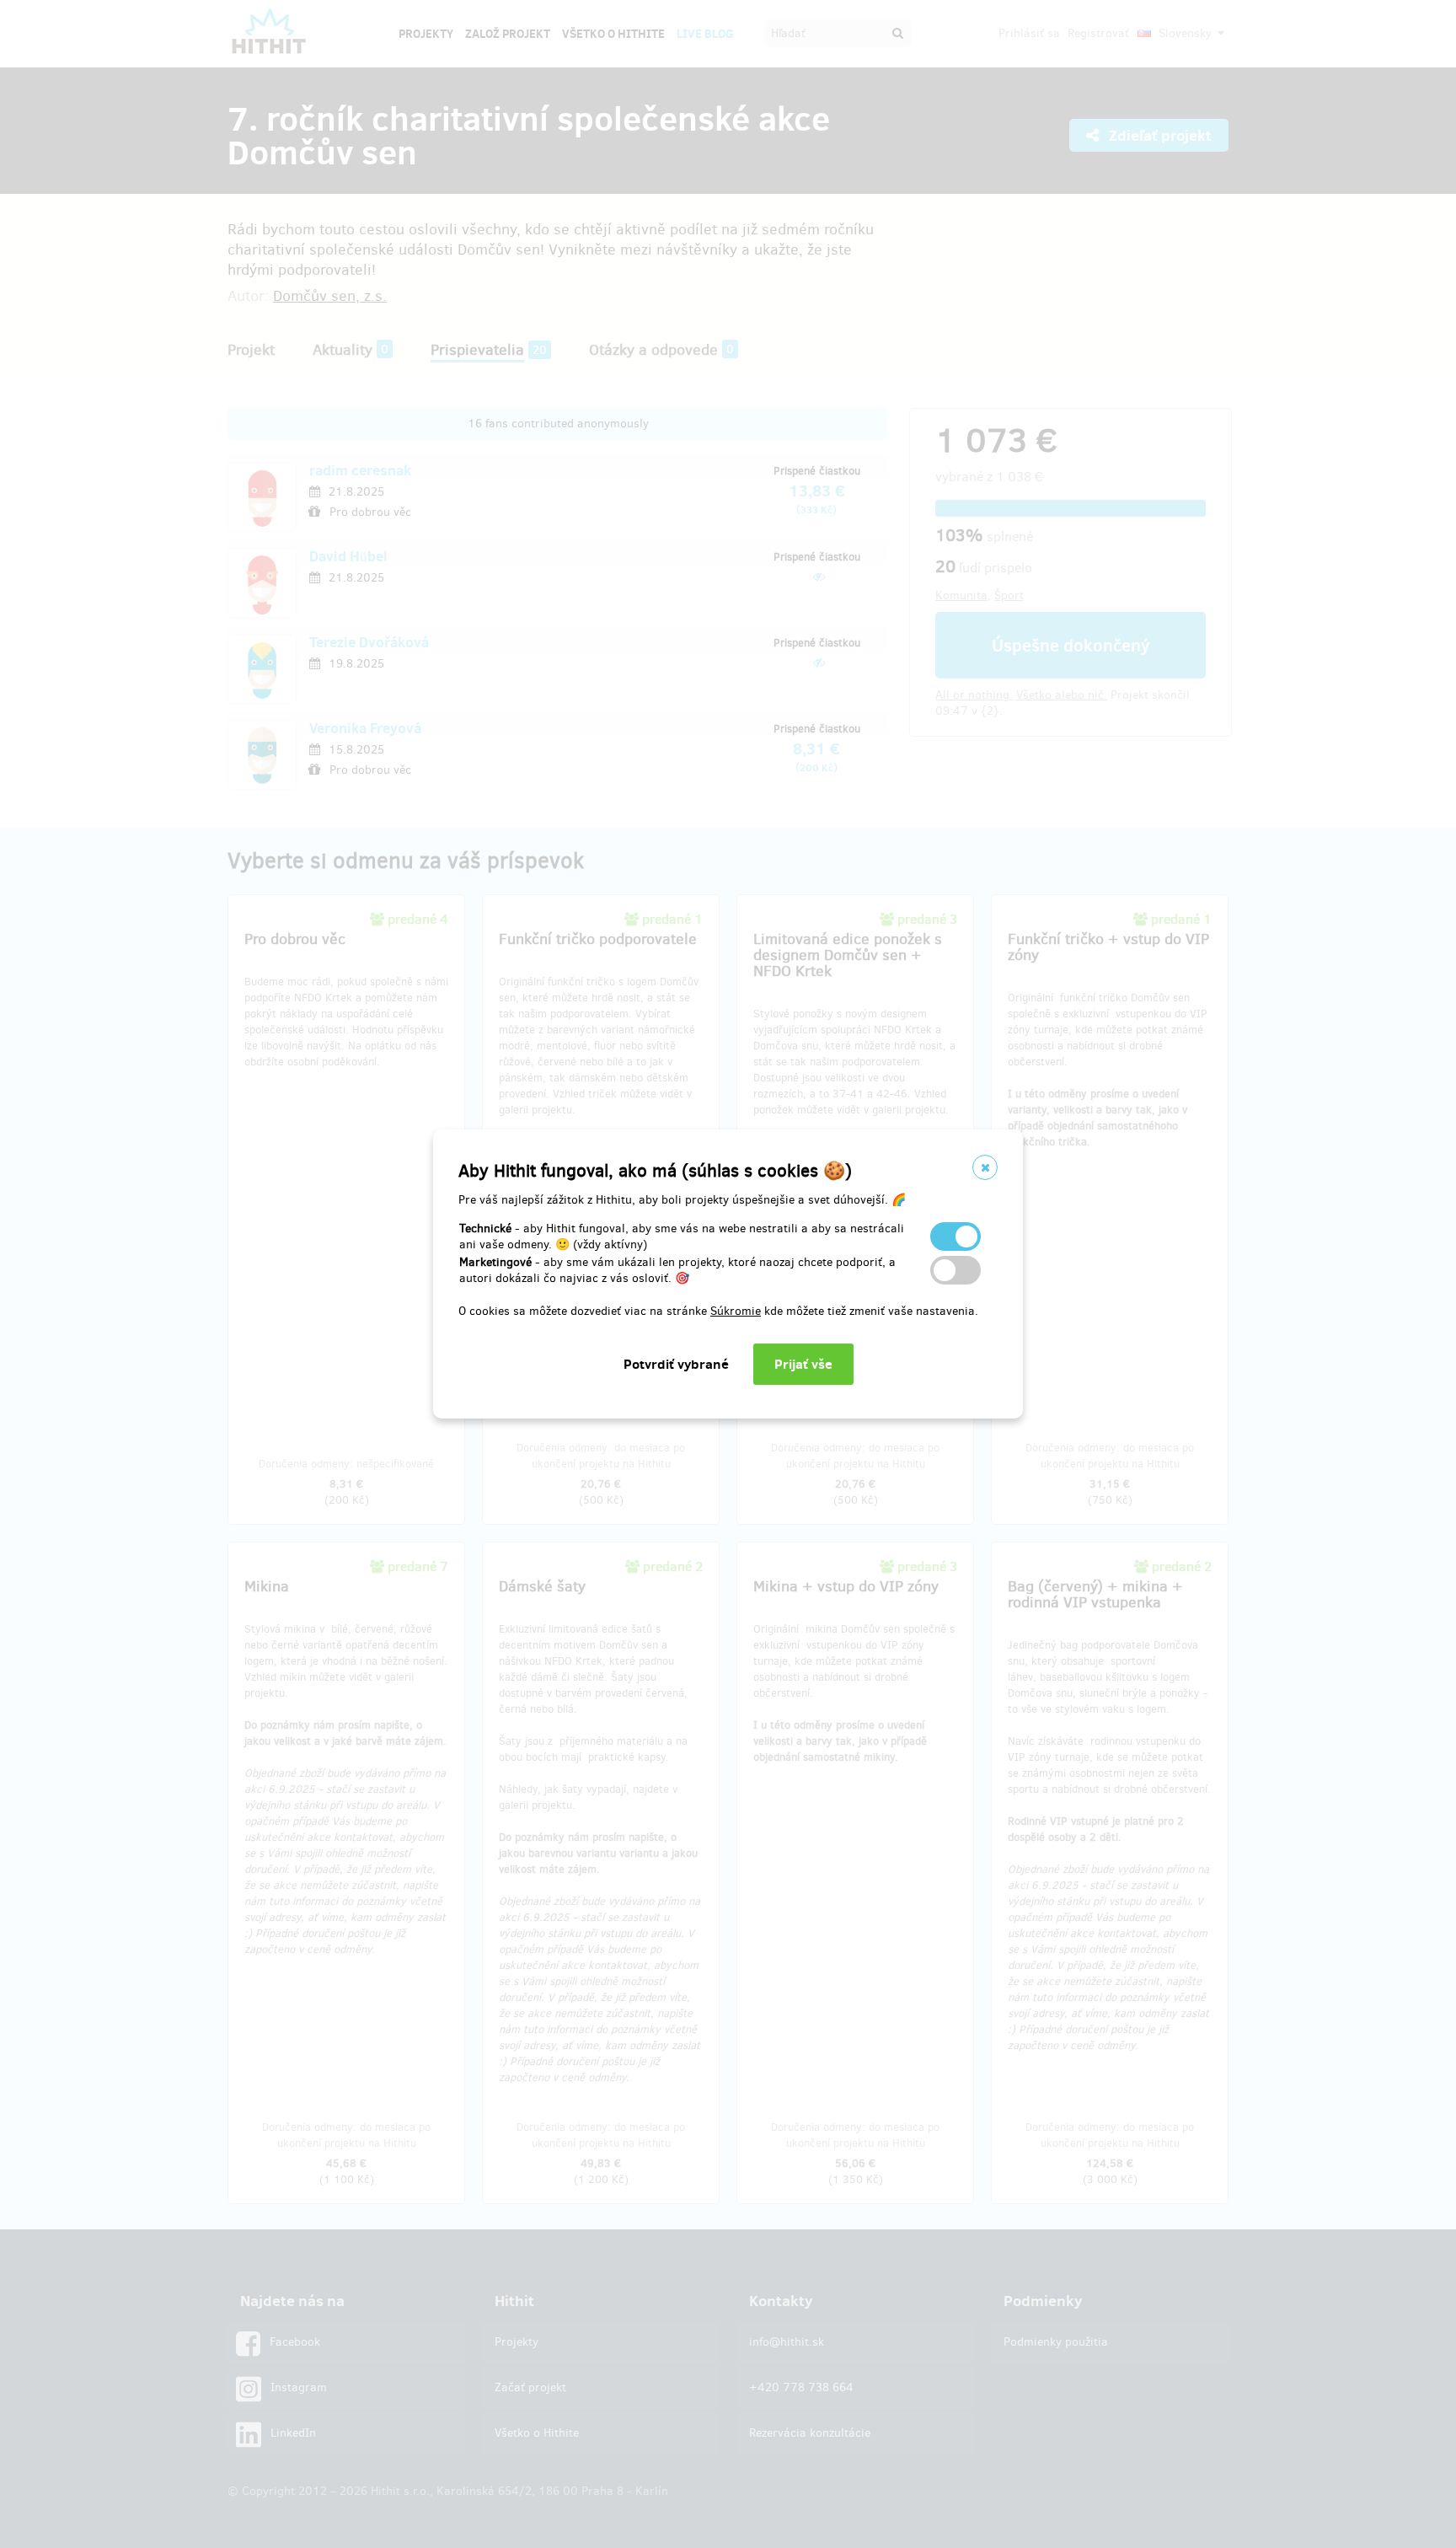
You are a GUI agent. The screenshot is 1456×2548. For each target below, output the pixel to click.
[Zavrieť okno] (985, 1167)
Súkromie (736, 1311)
